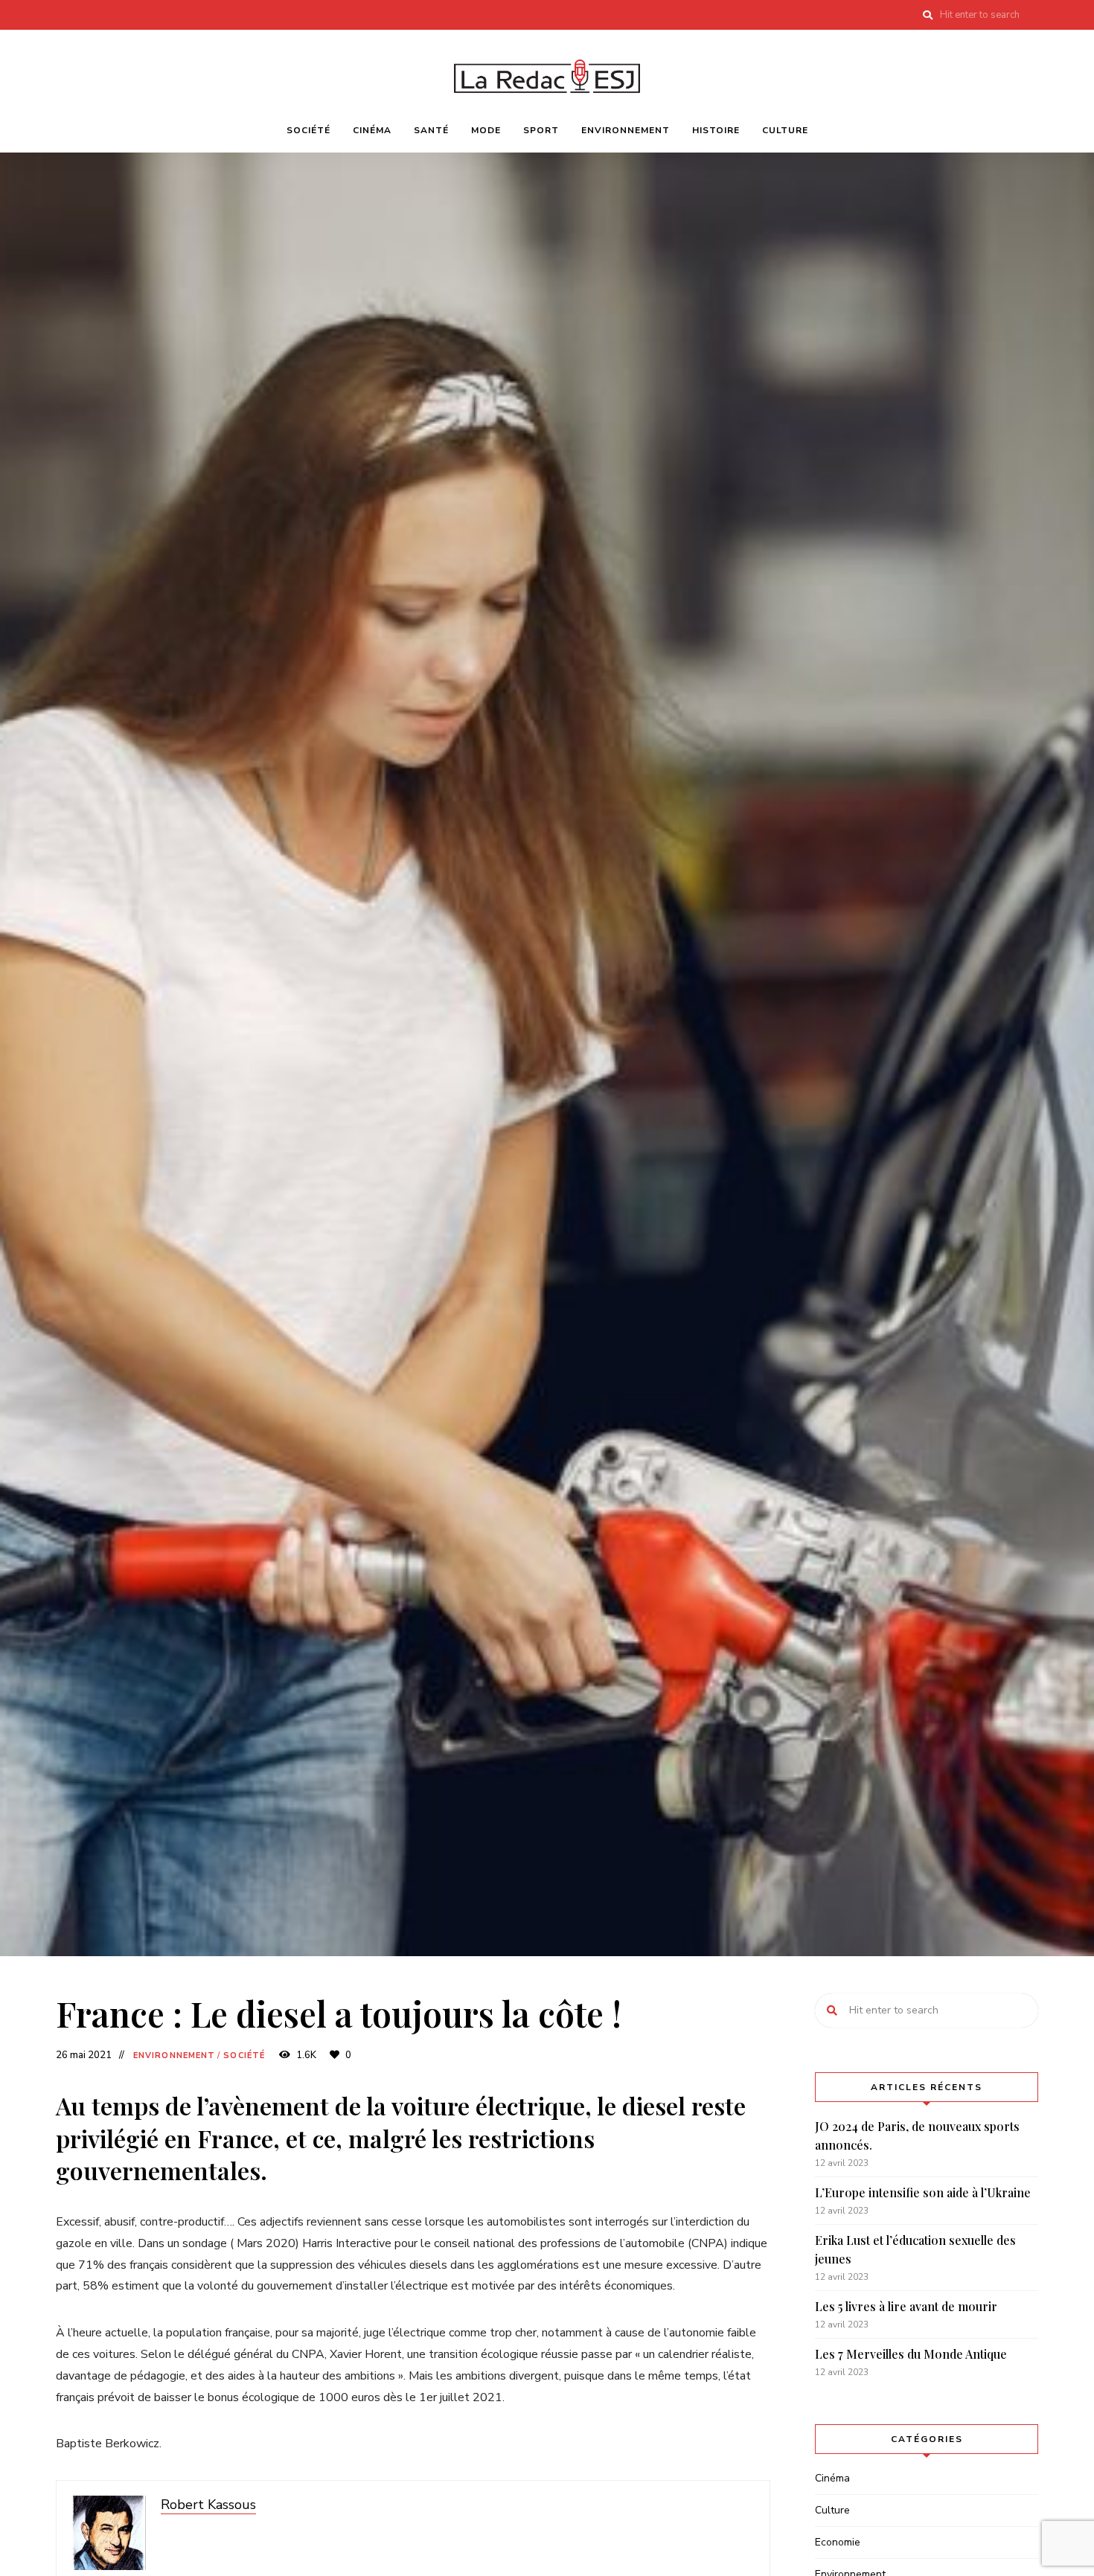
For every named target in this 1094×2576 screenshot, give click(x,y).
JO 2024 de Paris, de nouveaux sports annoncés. (917, 2136)
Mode (486, 130)
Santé (431, 130)
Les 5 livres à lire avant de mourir (906, 2306)
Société (308, 130)
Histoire (716, 130)
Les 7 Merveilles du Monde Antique (911, 2354)
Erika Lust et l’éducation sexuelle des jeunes (915, 2250)
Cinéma (372, 130)
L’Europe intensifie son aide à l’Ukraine (923, 2192)
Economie (838, 2542)
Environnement (626, 130)
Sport (541, 130)
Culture (785, 130)
